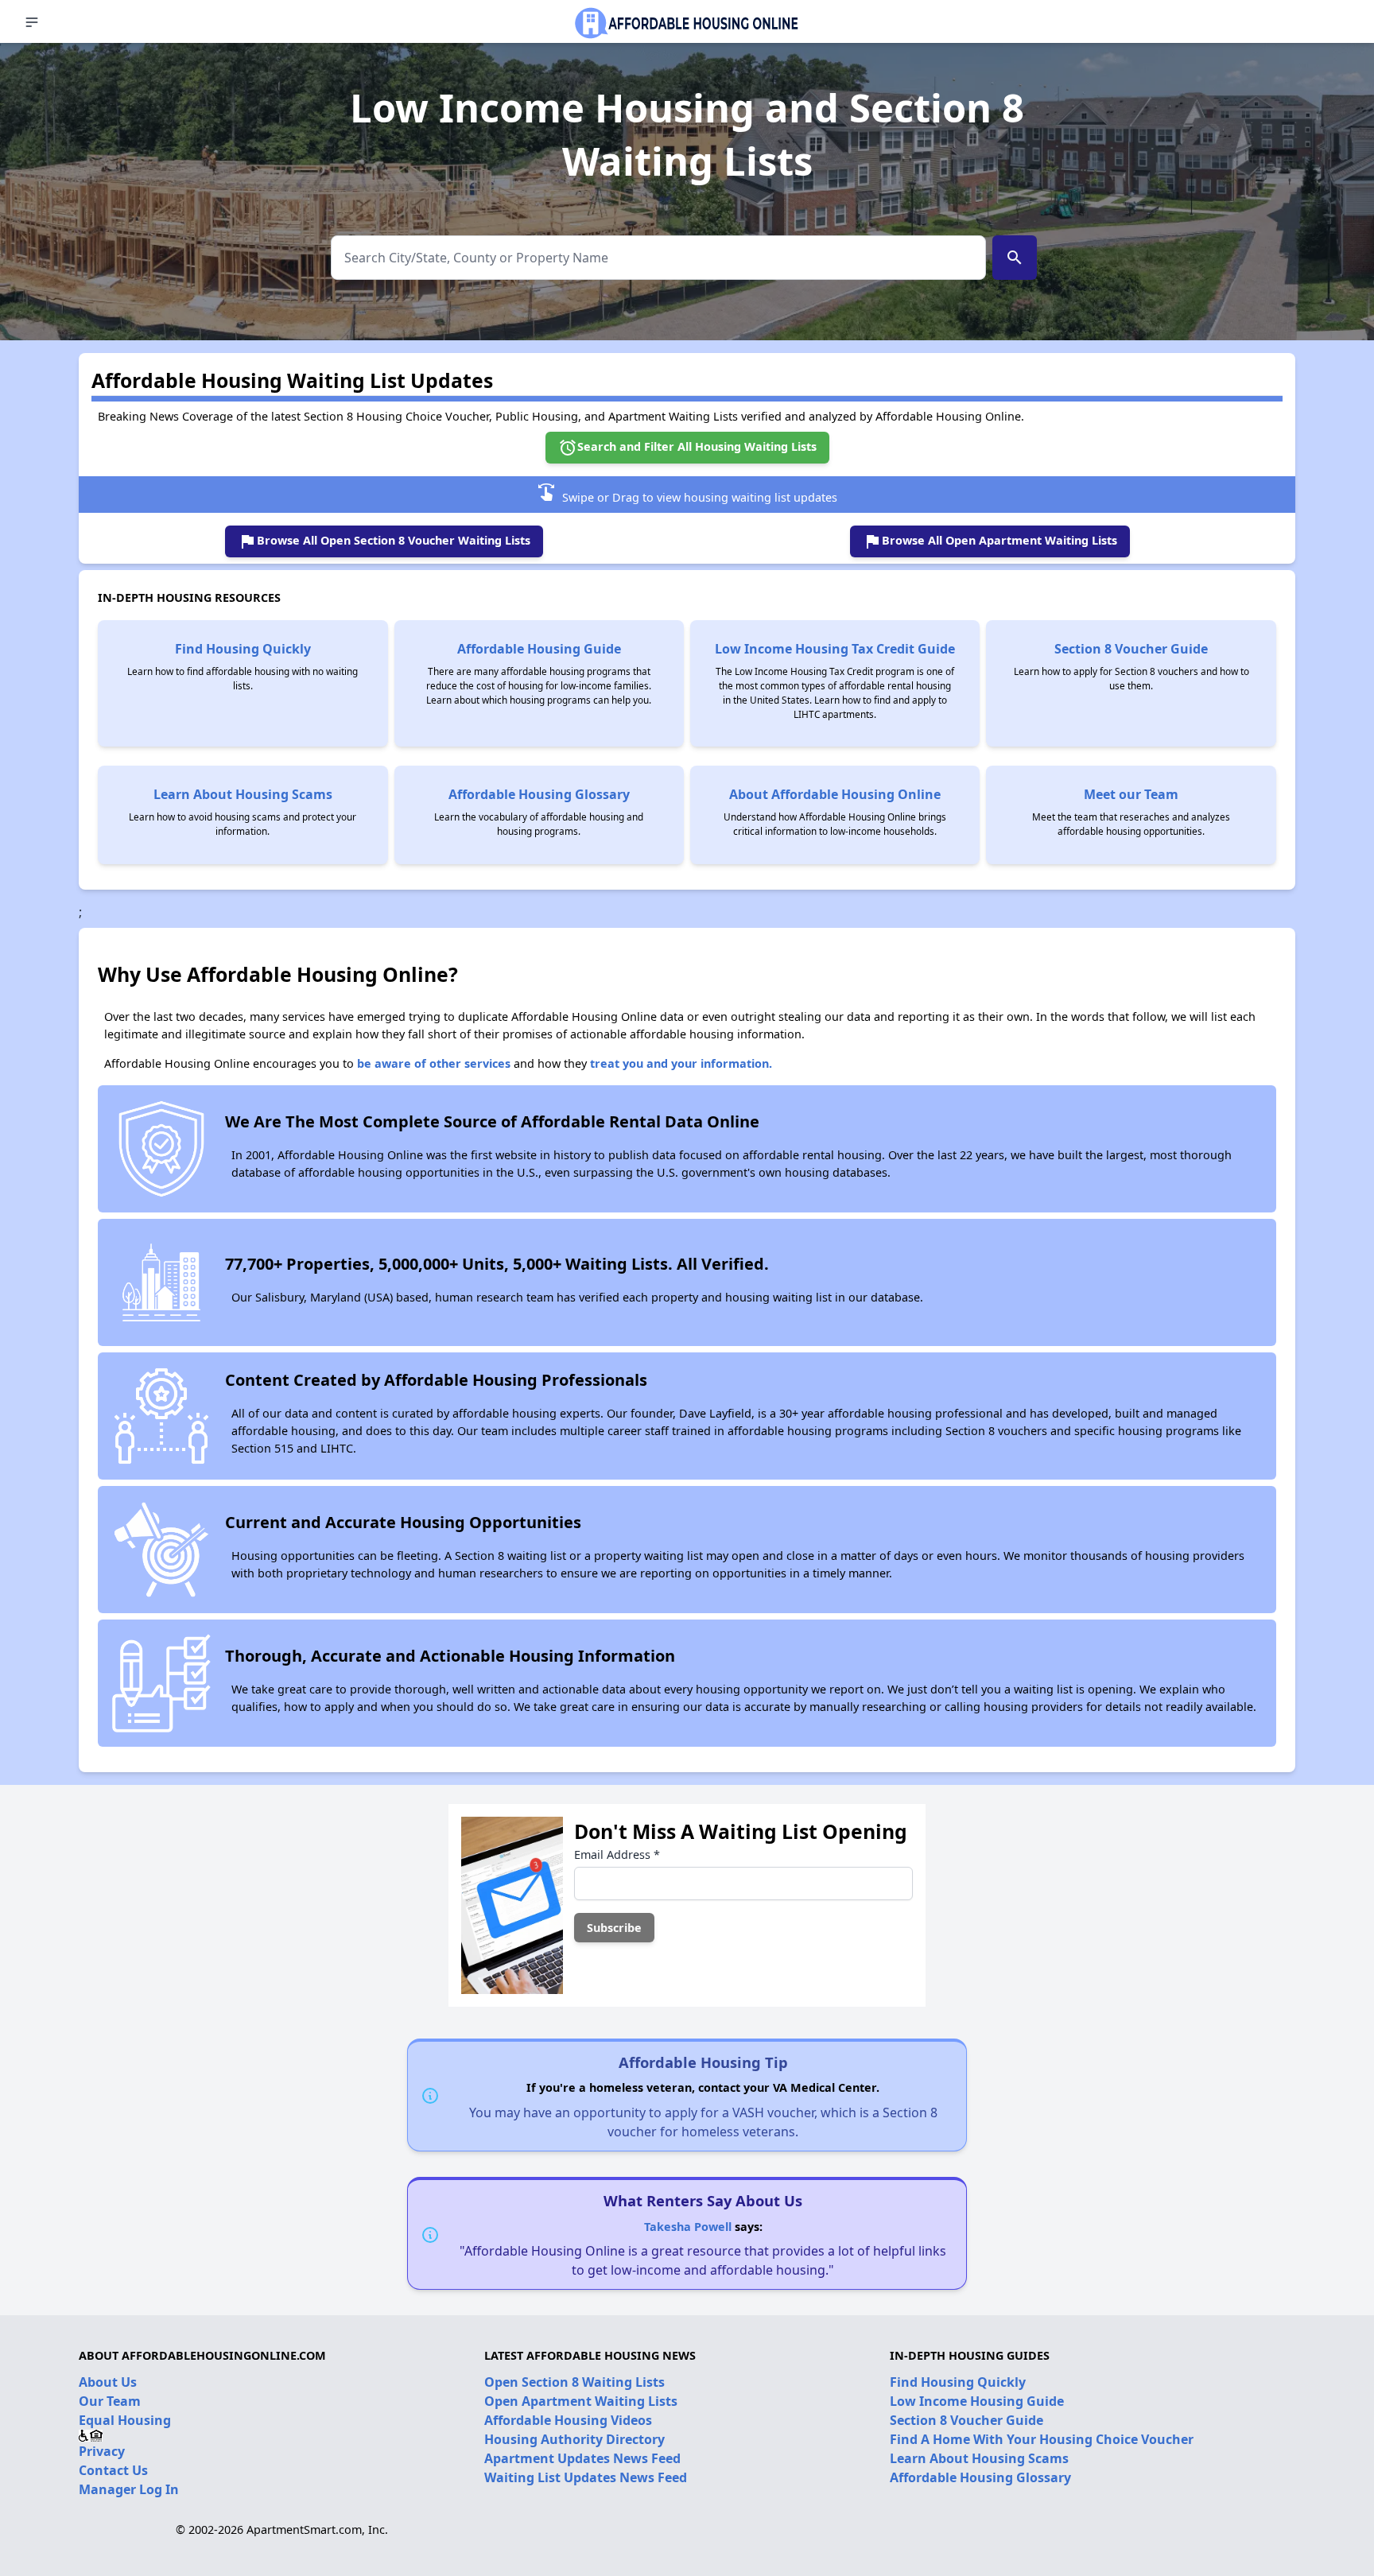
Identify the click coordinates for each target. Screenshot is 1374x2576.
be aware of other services (434, 1063)
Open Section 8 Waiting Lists (574, 2382)
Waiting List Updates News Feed (586, 2477)
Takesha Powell (688, 2227)
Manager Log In (129, 2489)
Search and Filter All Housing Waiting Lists (687, 448)
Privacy (102, 2451)
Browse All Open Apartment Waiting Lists (990, 541)
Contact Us (113, 2470)
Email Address (617, 1854)
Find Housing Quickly (243, 649)
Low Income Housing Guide (977, 2401)
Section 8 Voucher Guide (1131, 649)
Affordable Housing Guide (539, 649)
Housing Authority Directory (574, 2439)
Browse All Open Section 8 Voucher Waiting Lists (384, 541)
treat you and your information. (681, 1063)
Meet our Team (1131, 794)
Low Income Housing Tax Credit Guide (835, 649)
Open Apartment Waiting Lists (581, 2401)
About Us (108, 2382)
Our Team (110, 2401)
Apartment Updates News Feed (582, 2458)
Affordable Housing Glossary (539, 794)
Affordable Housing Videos (568, 2420)
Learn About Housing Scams (243, 794)
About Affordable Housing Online (835, 794)
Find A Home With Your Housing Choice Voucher (1042, 2439)
